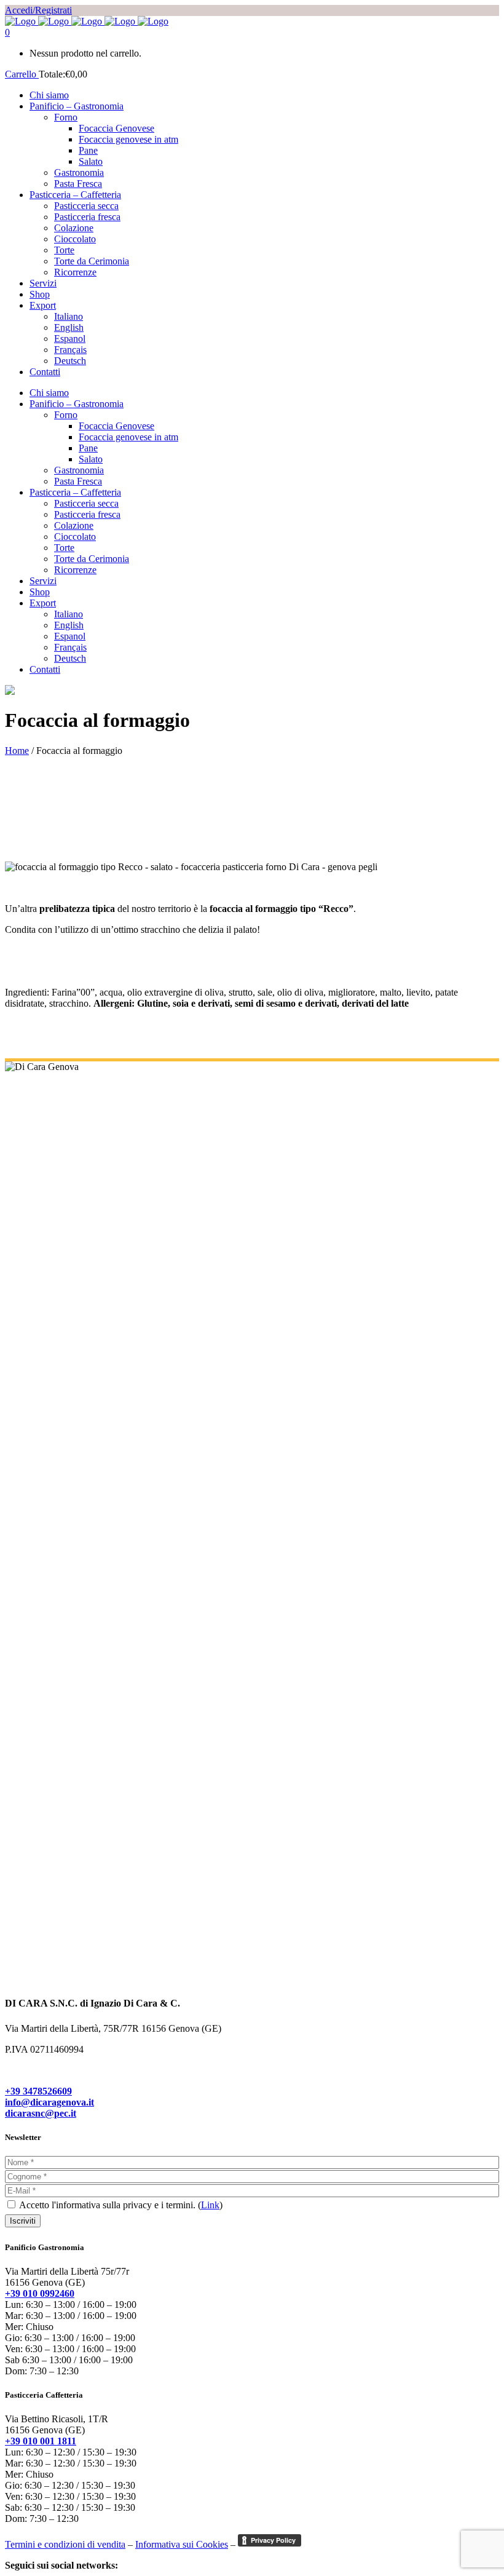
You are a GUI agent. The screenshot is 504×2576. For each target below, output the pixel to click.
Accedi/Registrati (38, 10)
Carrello (22, 74)
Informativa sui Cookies (182, 2544)
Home (17, 751)
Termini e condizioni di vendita (65, 2544)
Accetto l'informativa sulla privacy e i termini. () (120, 2205)
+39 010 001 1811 (41, 2441)
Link (210, 2205)
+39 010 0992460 (40, 2293)
